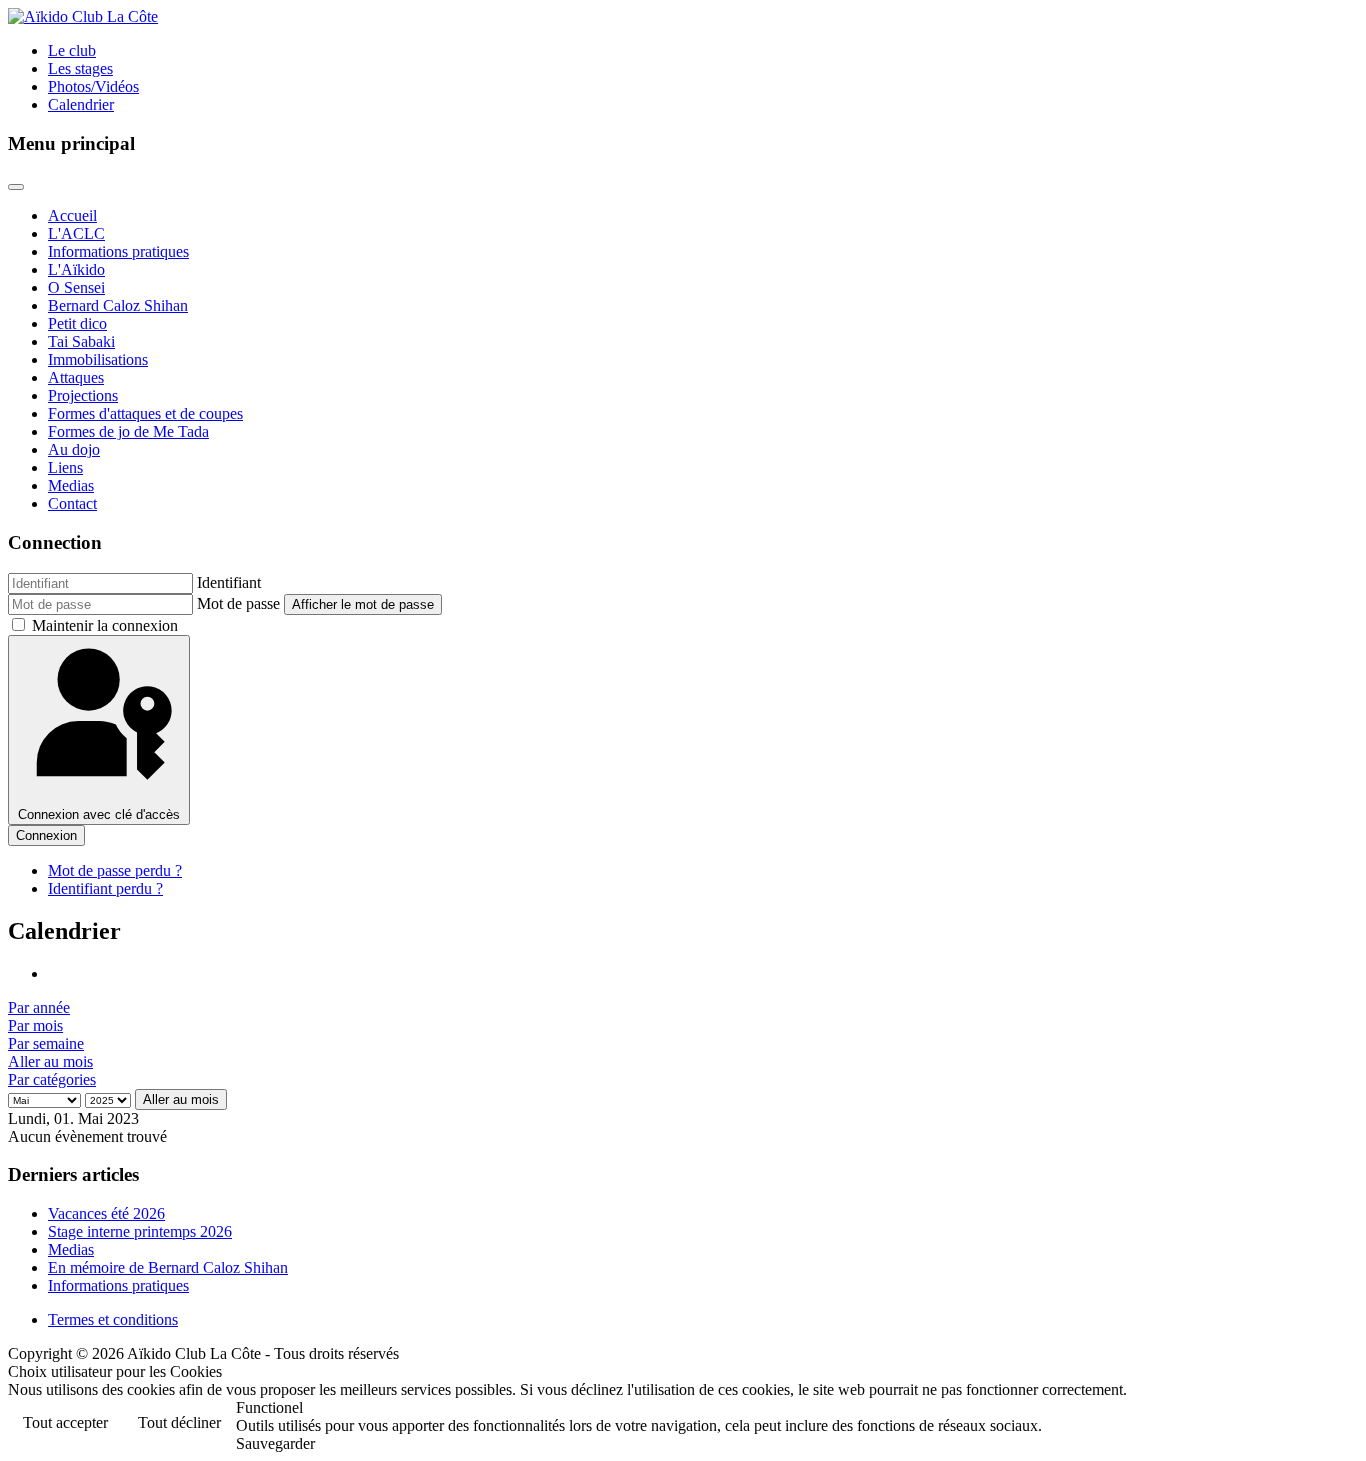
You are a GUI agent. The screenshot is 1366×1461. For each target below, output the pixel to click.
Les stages (80, 68)
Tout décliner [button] (179, 1422)
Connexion (46, 835)
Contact (72, 503)
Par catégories (52, 1079)
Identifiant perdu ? (105, 888)
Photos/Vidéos (93, 86)
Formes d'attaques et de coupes (145, 413)
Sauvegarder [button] (275, 1443)
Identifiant (229, 582)
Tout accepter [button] (65, 1422)
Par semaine (46, 1043)
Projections (83, 395)
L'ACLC (76, 233)
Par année (39, 1007)
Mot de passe (238, 603)
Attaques (76, 377)
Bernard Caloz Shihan (118, 305)
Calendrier (81, 104)
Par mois (35, 1025)
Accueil (72, 215)
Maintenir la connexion (105, 625)
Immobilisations (98, 359)
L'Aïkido (76, 269)
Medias (71, 485)
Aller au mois (50, 1061)
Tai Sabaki (81, 341)
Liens (65, 467)
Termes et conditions (113, 1319)
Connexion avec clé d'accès (99, 814)
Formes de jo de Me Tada (128, 431)
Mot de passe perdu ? (115, 870)
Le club (72, 50)
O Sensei (76, 287)
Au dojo (74, 449)
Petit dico (77, 323)
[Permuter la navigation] (16, 187)
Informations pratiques (118, 251)
